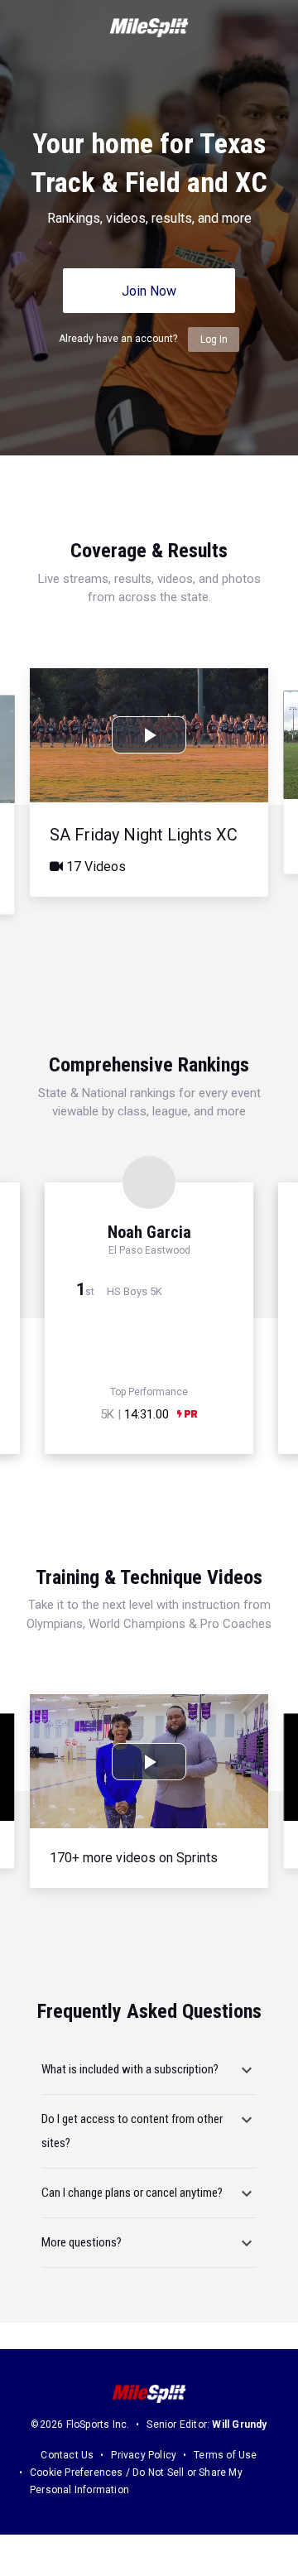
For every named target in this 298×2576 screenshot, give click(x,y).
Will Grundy (239, 2424)
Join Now (149, 291)
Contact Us (67, 2455)
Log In (214, 339)
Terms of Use (225, 2455)
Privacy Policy (144, 2455)
